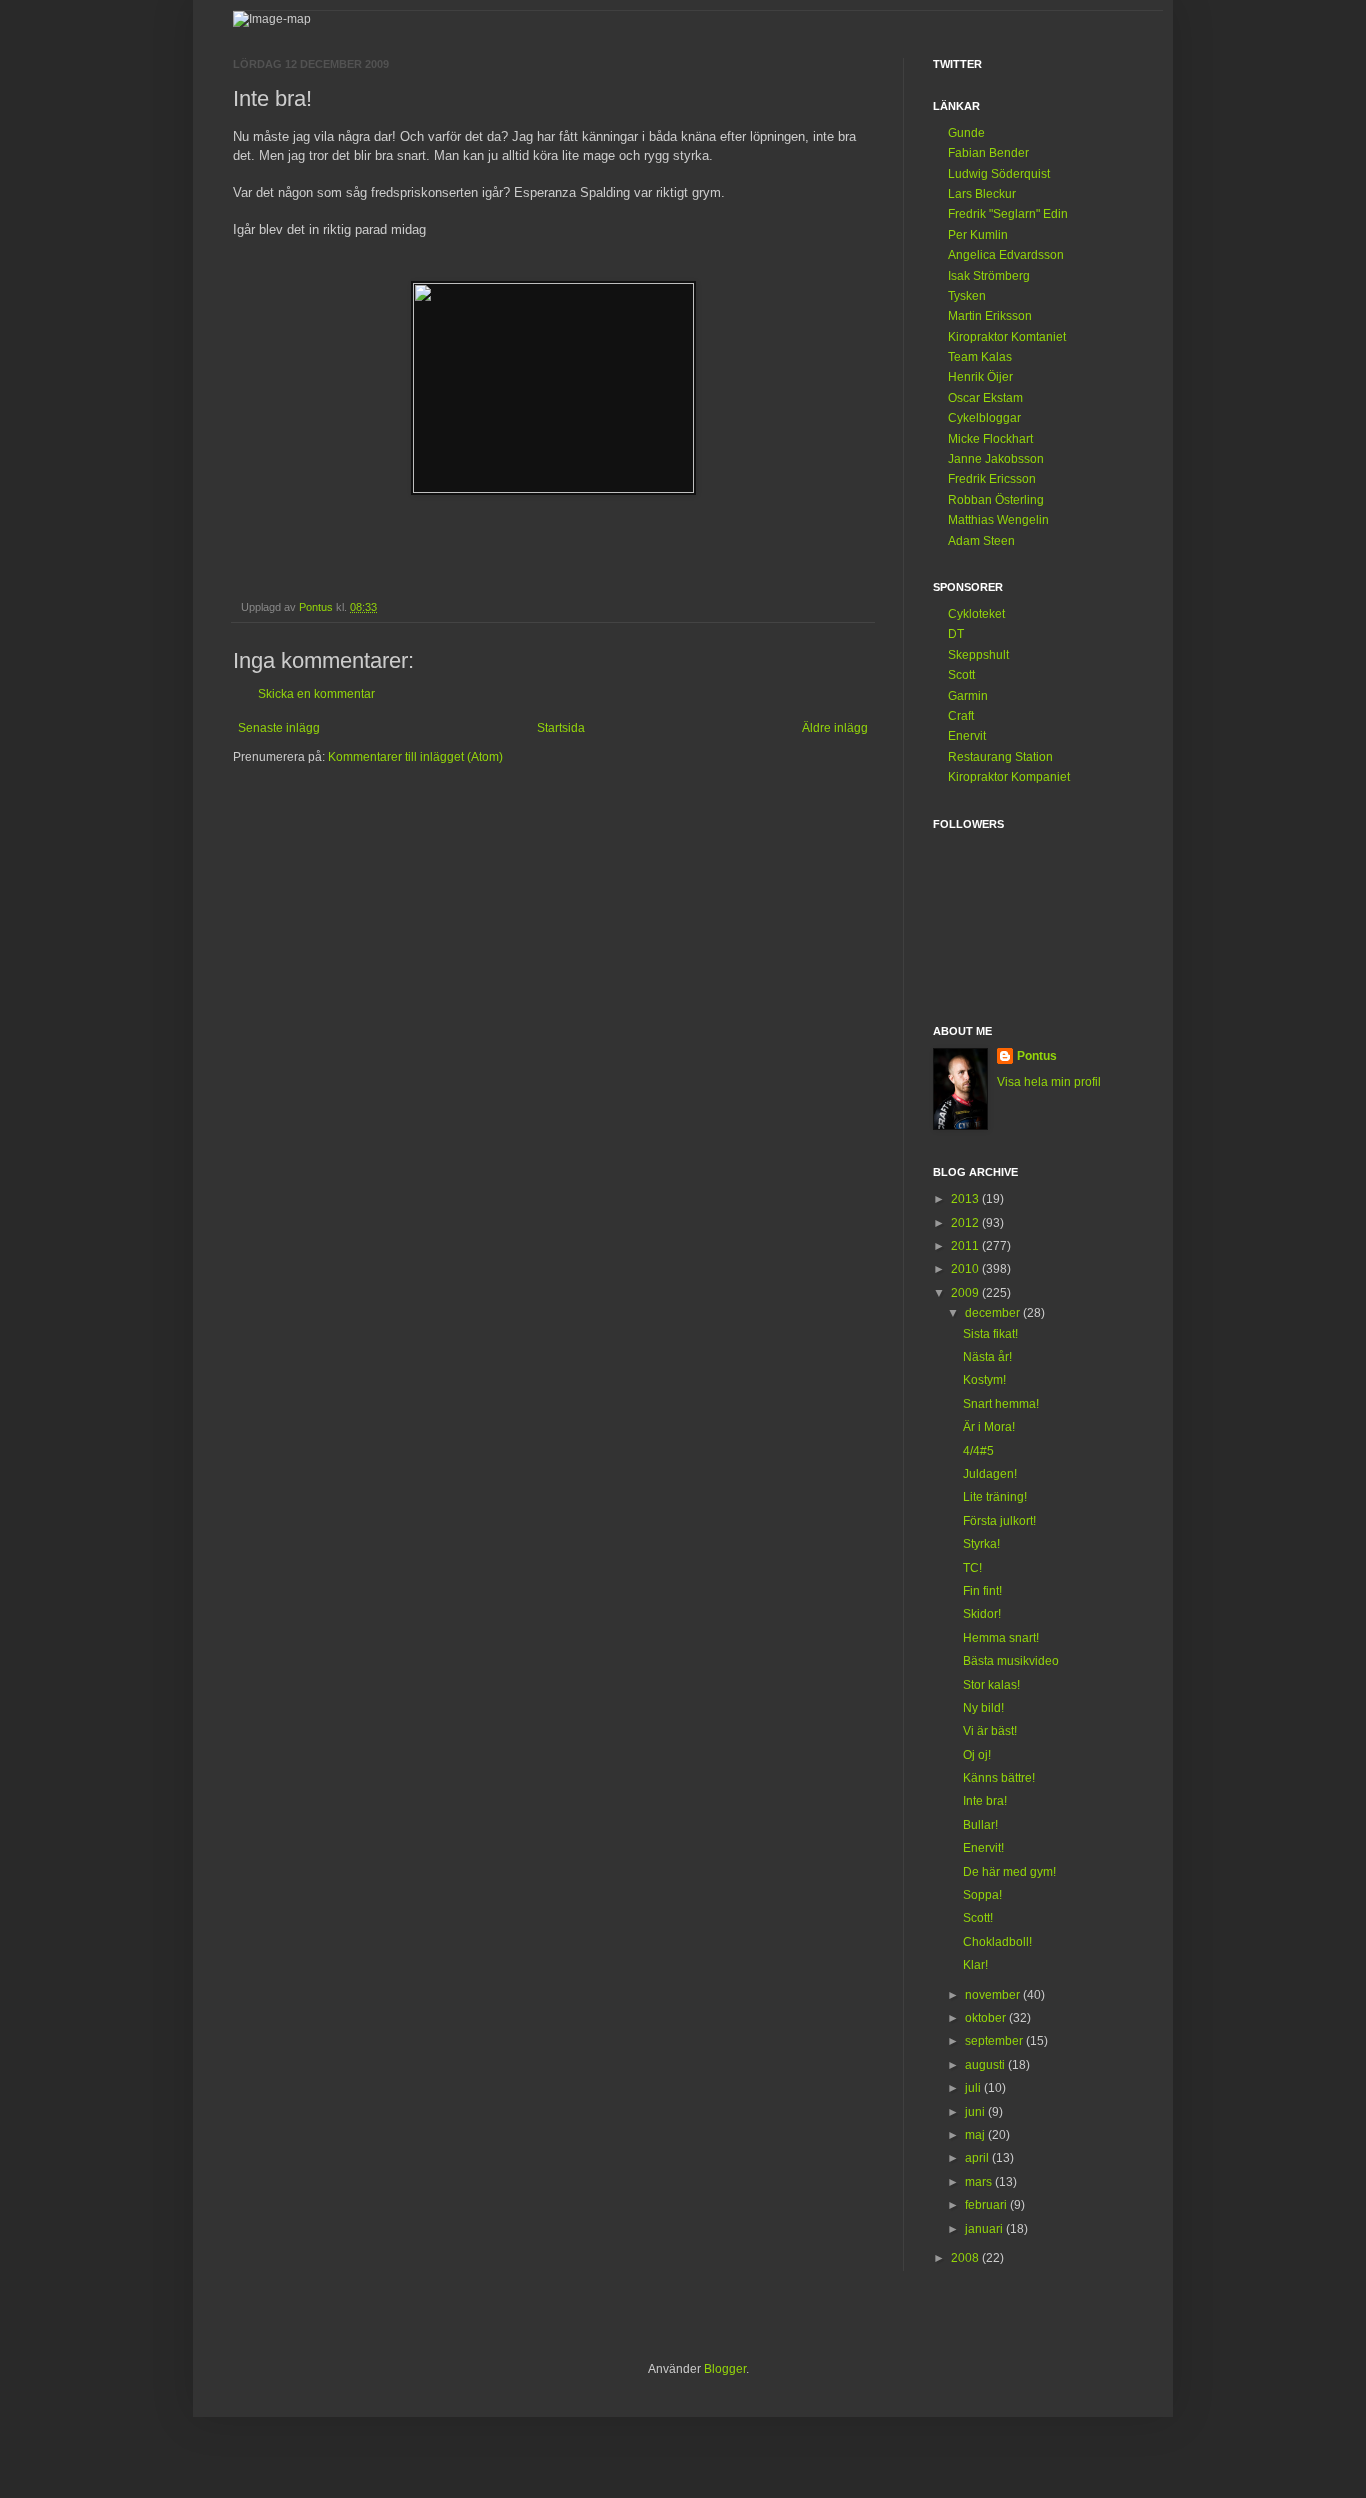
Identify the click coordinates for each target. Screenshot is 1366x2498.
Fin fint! (982, 1591)
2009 (966, 1293)
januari (985, 2229)
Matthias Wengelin (998, 520)
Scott (961, 675)
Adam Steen (981, 541)
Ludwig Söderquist (999, 174)
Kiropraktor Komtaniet (1007, 337)
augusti (986, 2065)
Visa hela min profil (1049, 1082)
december (994, 1313)
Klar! (975, 1965)
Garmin (968, 696)
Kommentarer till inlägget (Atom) (415, 757)
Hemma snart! (1001, 1638)
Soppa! (982, 1895)
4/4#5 (978, 1451)
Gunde (966, 133)
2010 (966, 1269)
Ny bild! (983, 1708)
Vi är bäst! (990, 1731)
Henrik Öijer (980, 377)
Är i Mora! (989, 1427)
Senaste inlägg (279, 728)
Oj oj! (977, 1755)
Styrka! (981, 1544)
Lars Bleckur (982, 194)
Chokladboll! (997, 1942)
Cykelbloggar (984, 418)
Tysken (967, 296)
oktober (987, 2018)
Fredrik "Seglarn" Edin (1008, 214)
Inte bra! (985, 1801)
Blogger (725, 2369)
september (995, 2041)
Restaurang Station (1000, 757)
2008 (966, 2258)
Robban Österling (996, 500)
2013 (966, 1199)
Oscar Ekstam (985, 398)
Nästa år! (987, 1357)
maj (976, 2135)
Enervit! (983, 1848)
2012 (966, 1223)
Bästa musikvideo (1011, 1661)
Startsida (561, 728)
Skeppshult (978, 655)
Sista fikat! (990, 1334)
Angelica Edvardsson (1006, 255)
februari (987, 2205)
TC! (972, 1568)
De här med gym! (1009, 1872)
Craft (961, 716)
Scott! (978, 1918)
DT (956, 634)
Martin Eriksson (990, 316)
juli (974, 2088)
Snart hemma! (1001, 1404)
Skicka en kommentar (316, 694)
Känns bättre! (999, 1778)
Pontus (1037, 1056)
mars (980, 2182)
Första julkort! (999, 1521)
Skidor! (982, 1614)
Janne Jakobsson (996, 459)
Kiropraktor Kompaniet (1009, 777)
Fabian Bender (988, 153)
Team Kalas (980, 357)
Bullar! (980, 1825)
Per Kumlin (978, 235)
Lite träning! (995, 1497)
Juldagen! (990, 1474)
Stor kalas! (991, 1685)
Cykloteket (976, 614)
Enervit (967, 736)
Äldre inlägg (835, 728)
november (994, 1995)
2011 (966, 1246)
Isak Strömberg (989, 276)
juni (976, 2112)
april (978, 2158)
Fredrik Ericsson (992, 479)
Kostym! (984, 1380)
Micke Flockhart (990, 439)
